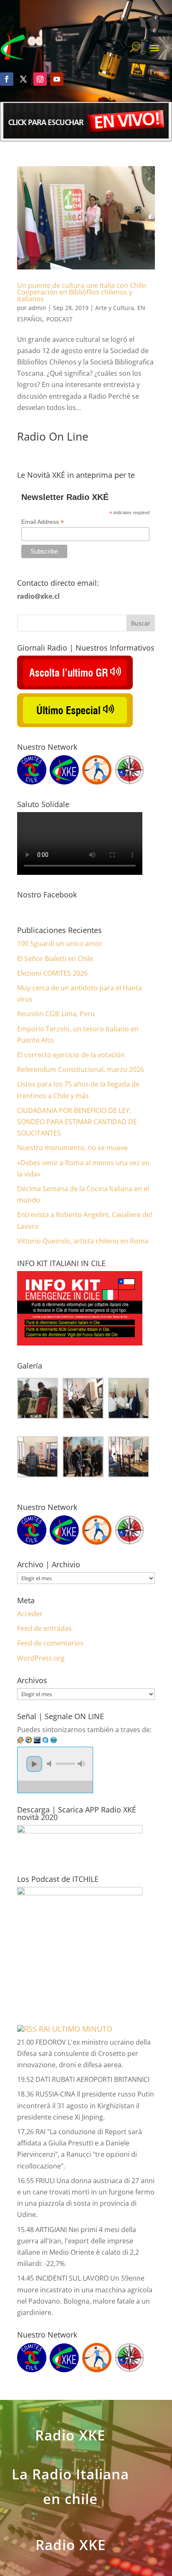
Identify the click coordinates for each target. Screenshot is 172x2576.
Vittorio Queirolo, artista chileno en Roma (83, 1241)
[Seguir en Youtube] (57, 79)
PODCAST (59, 319)
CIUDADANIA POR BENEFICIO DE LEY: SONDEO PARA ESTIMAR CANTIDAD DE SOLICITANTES (77, 1122)
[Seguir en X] (23, 79)
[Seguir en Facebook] (7, 79)
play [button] (34, 1764)
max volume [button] (81, 1764)
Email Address (43, 522)
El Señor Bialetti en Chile (55, 959)
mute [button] (51, 1764)
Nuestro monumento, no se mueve (72, 1148)
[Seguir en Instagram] (40, 79)
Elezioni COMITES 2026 (52, 973)
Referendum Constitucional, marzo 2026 (81, 1069)
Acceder (30, 1614)
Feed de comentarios (50, 1643)
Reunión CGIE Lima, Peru (56, 1014)
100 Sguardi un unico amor (60, 943)
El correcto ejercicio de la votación (71, 1055)
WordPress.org (41, 1658)
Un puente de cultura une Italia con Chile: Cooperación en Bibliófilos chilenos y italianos (82, 292)
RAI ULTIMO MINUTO (76, 2029)
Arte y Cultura (115, 308)
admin (37, 308)
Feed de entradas (44, 1628)
